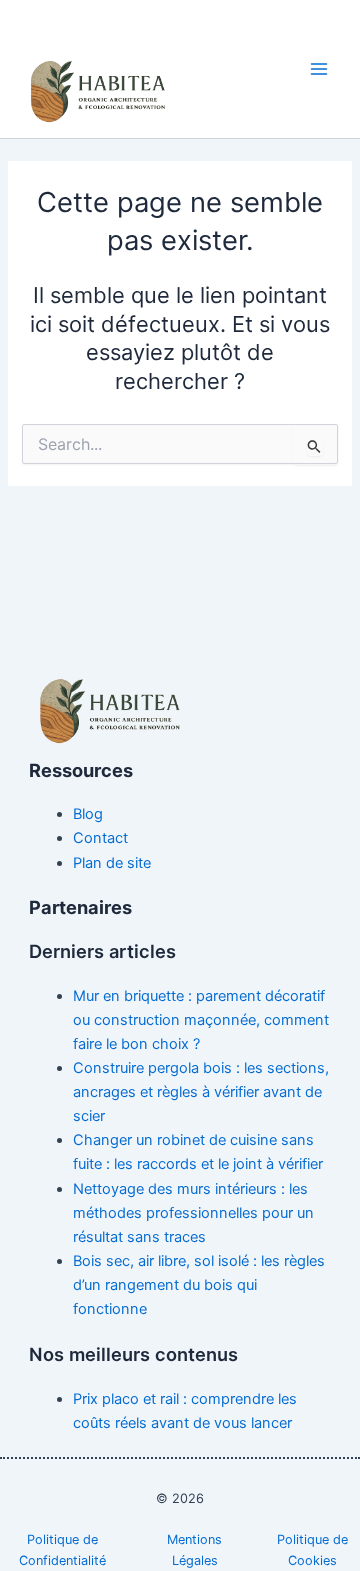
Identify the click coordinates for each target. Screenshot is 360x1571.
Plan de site (112, 863)
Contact (100, 838)
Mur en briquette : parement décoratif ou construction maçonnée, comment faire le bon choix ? (201, 1020)
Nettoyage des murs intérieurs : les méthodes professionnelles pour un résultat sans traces (193, 1213)
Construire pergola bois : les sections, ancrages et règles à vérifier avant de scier (201, 1092)
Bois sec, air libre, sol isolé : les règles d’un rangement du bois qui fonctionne (199, 1285)
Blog (88, 814)
